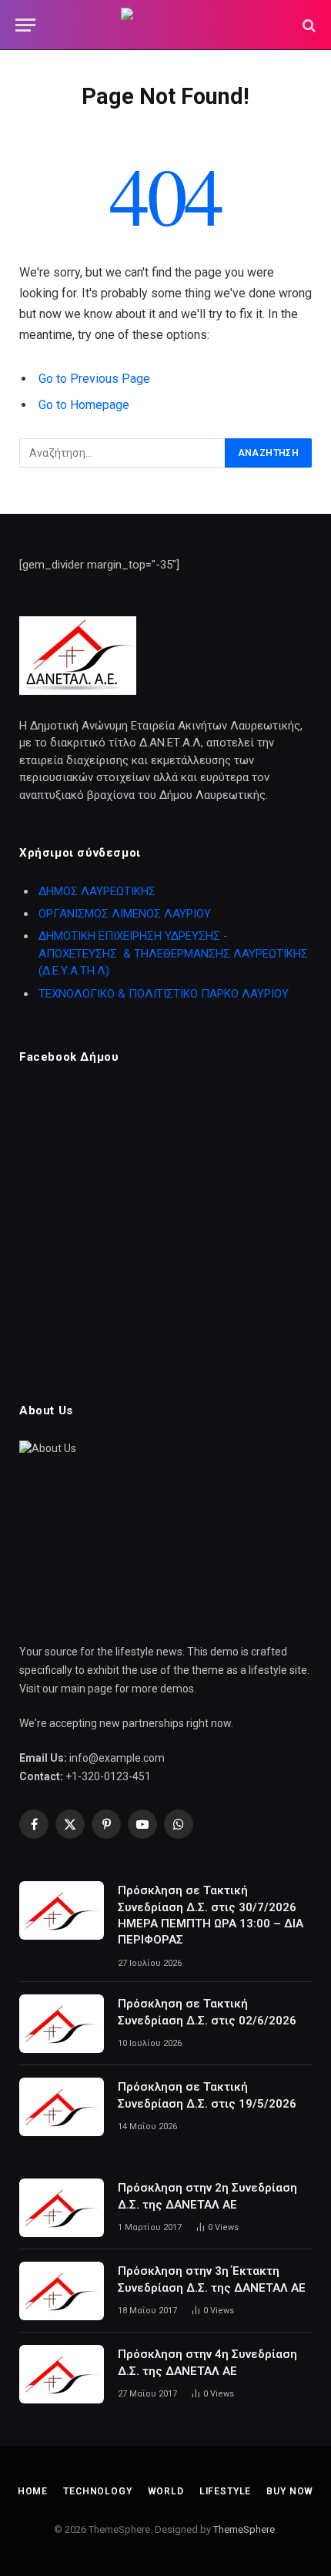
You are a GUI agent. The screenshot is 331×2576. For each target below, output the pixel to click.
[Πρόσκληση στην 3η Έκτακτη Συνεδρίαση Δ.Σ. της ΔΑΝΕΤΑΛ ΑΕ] (62, 2291)
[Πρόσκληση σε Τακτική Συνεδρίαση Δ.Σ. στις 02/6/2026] (62, 2024)
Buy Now (290, 2491)
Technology (97, 2491)
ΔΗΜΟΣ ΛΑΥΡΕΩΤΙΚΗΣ (97, 891)
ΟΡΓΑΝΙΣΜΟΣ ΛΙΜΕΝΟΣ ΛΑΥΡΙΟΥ (125, 914)
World (166, 2491)
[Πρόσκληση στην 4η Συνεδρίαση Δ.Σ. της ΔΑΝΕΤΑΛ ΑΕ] (62, 2374)
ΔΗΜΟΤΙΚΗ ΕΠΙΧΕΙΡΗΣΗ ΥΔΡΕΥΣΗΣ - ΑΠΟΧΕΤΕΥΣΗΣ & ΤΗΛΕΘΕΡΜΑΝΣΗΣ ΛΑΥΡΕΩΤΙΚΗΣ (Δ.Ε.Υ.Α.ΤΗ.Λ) (173, 953)
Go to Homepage (84, 405)
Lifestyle (226, 2491)
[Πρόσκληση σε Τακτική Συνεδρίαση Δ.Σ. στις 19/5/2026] (62, 2107)
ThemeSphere (244, 2529)
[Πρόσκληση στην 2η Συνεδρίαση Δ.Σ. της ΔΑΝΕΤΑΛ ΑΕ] (62, 2208)
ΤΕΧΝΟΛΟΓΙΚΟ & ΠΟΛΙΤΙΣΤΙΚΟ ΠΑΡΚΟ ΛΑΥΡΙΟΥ (164, 994)
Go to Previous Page (94, 379)
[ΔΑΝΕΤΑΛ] (165, 25)
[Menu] (25, 25)
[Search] (308, 25)
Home (33, 2491)
